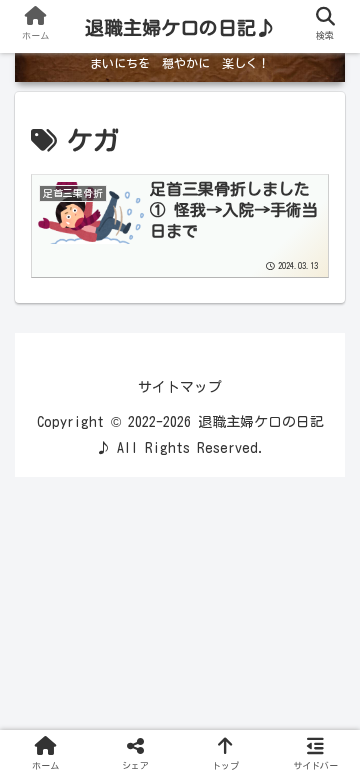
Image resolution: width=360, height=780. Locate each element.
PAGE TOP (329, 741)
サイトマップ (180, 387)
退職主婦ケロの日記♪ (180, 27)
